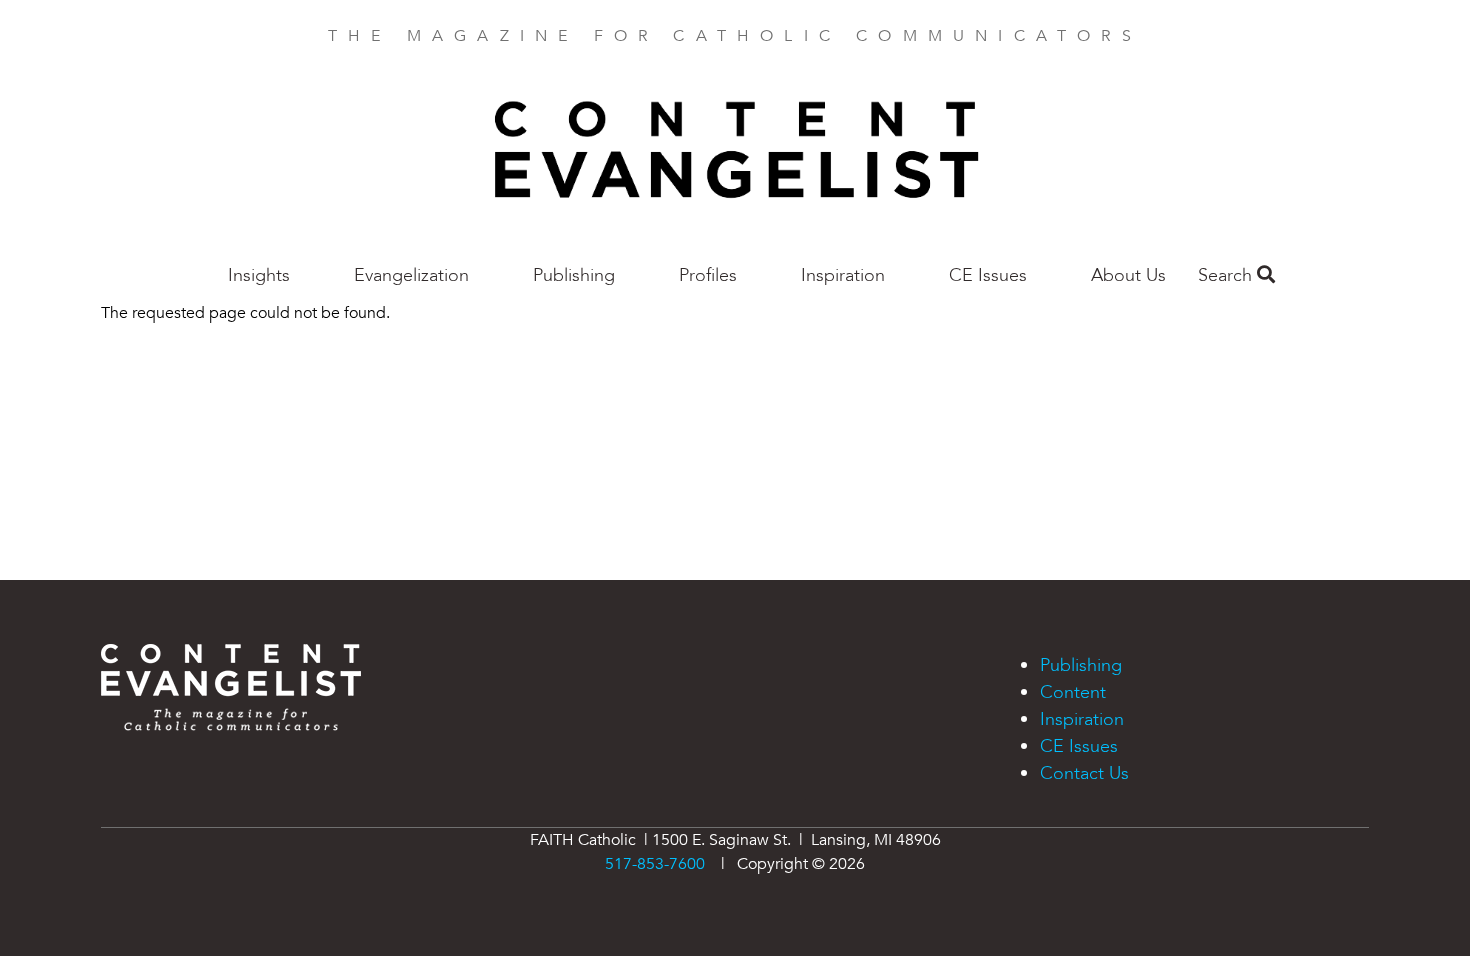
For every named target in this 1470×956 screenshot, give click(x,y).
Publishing (574, 275)
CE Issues (988, 275)
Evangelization (411, 275)
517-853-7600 (655, 864)
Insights (259, 275)
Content (1073, 692)
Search (1227, 275)
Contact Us (1084, 773)
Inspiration (843, 275)
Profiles (708, 275)
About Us (1128, 275)
